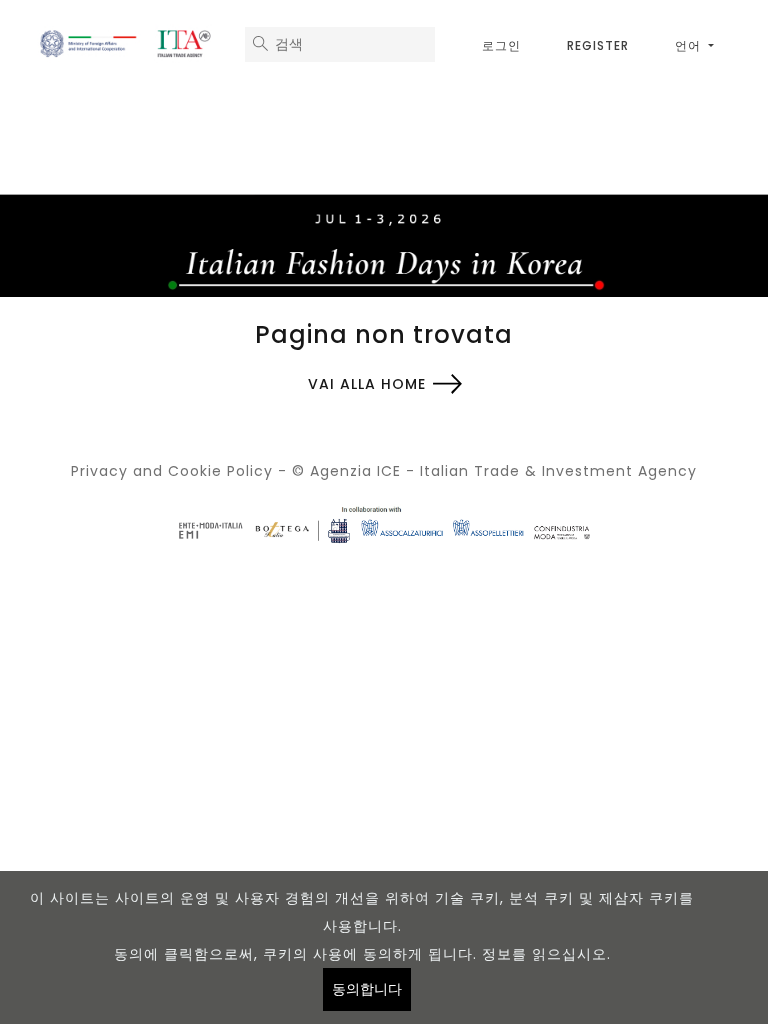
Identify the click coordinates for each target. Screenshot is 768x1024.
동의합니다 (367, 989)
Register (598, 45)
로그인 (501, 45)
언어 (690, 45)
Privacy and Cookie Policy (172, 471)
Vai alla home (367, 384)
